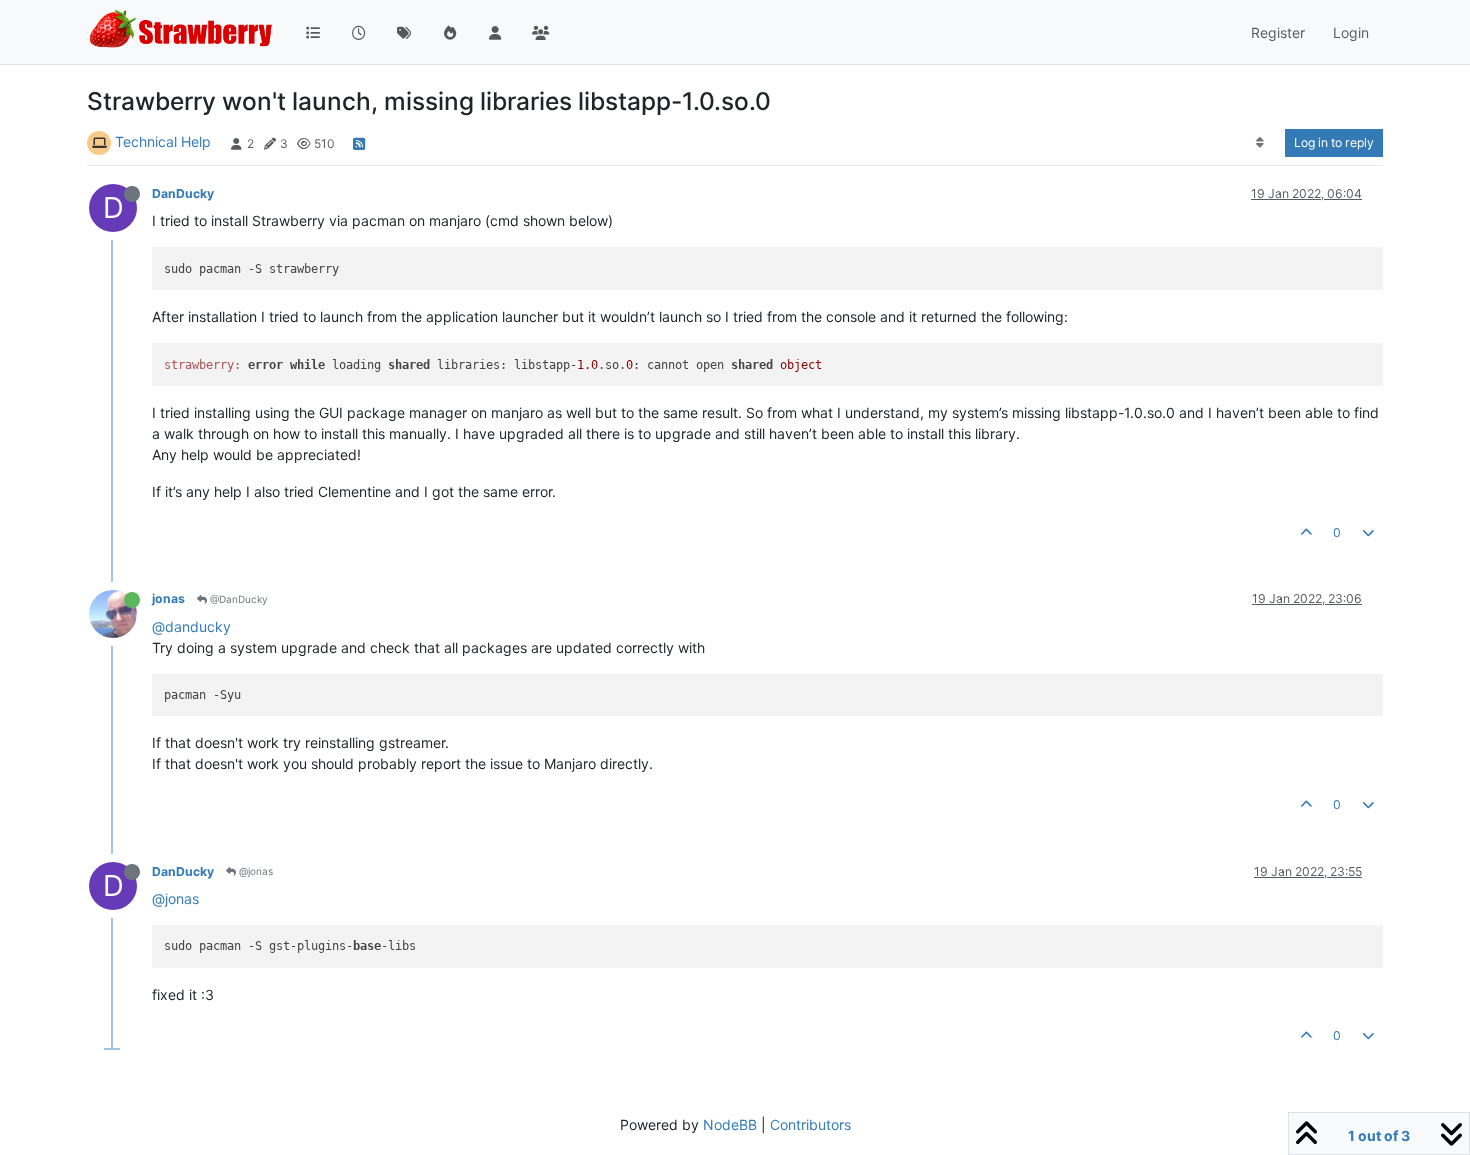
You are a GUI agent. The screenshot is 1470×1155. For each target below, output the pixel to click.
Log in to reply (1334, 142)
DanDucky (183, 193)
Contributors (810, 1124)
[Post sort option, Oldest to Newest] (1260, 143)
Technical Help (163, 141)
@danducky (191, 626)
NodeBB (730, 1124)
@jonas (254, 871)
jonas (168, 598)
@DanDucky (237, 599)
